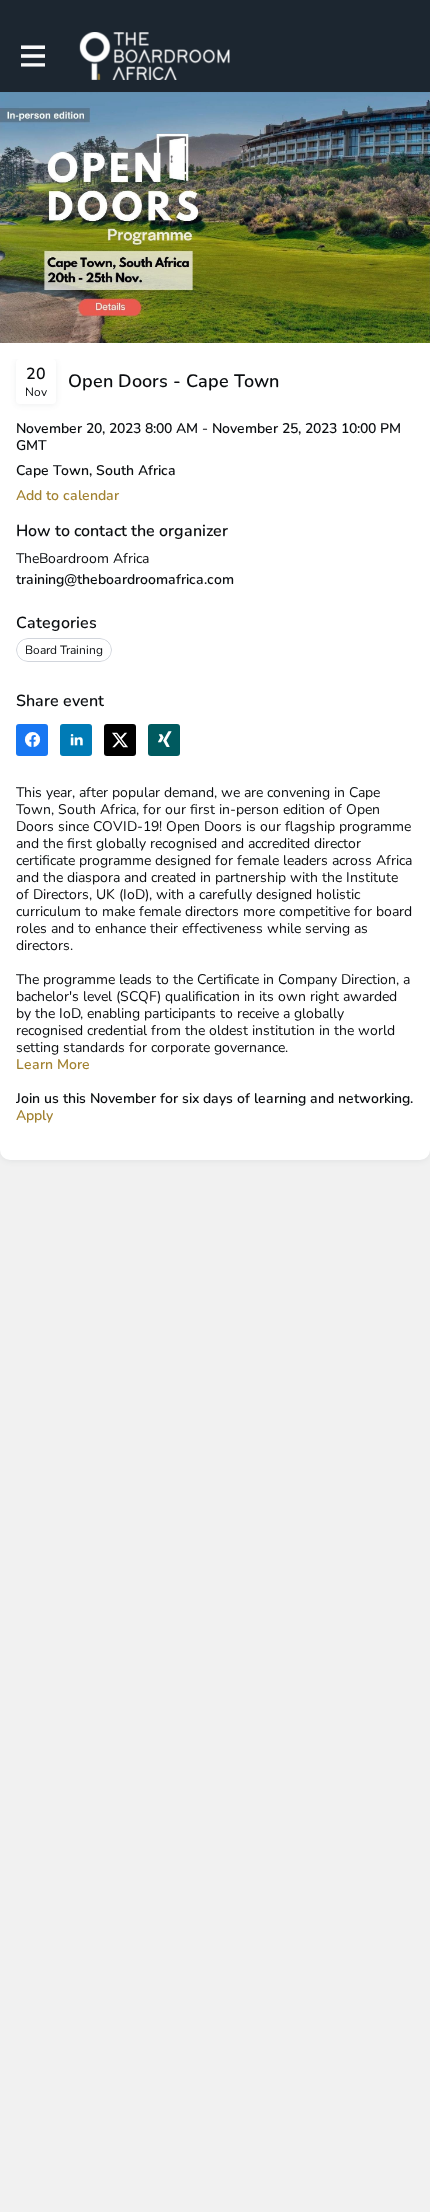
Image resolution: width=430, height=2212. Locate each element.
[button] (67, 495)
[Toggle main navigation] (32, 56)
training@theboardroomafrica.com (125, 579)
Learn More (53, 1064)
